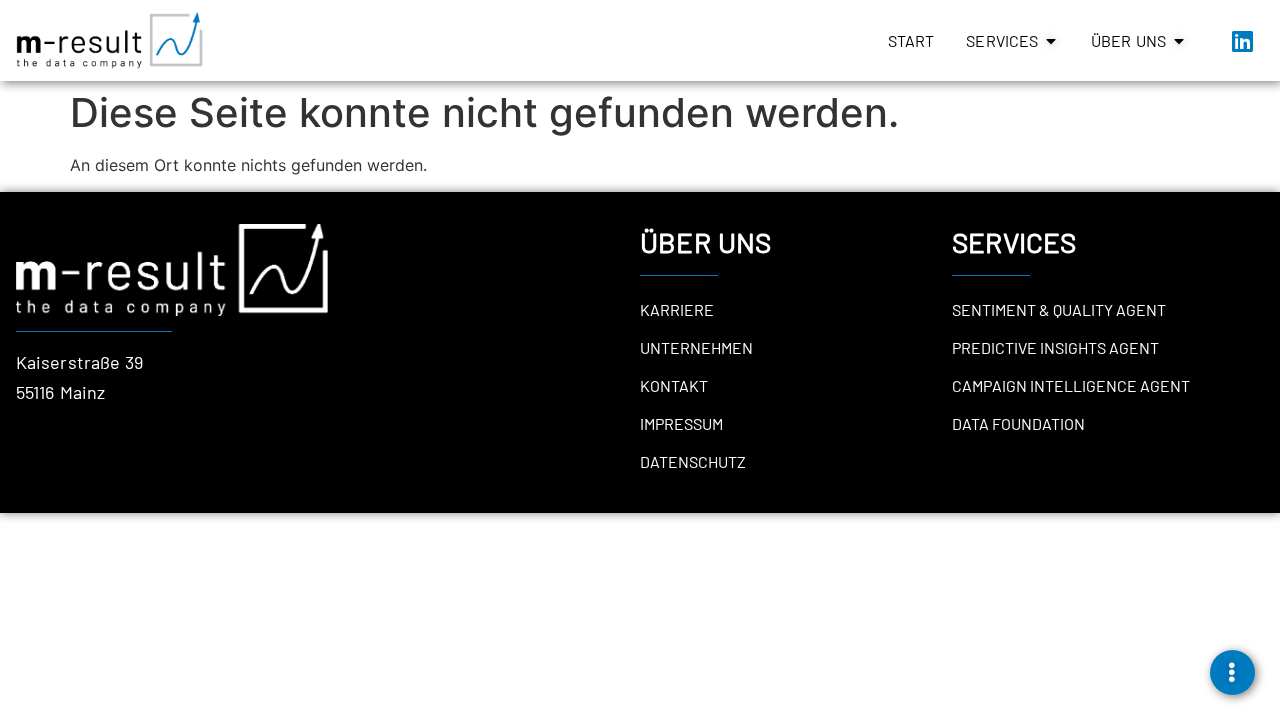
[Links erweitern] (1232, 672)
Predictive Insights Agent (1055, 347)
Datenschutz (693, 461)
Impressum (681, 423)
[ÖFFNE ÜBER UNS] (1179, 41)
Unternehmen (696, 347)
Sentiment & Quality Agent (1059, 309)
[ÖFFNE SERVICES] (1051, 41)
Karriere (677, 309)
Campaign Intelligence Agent (1071, 385)
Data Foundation (1018, 423)
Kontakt (674, 385)
